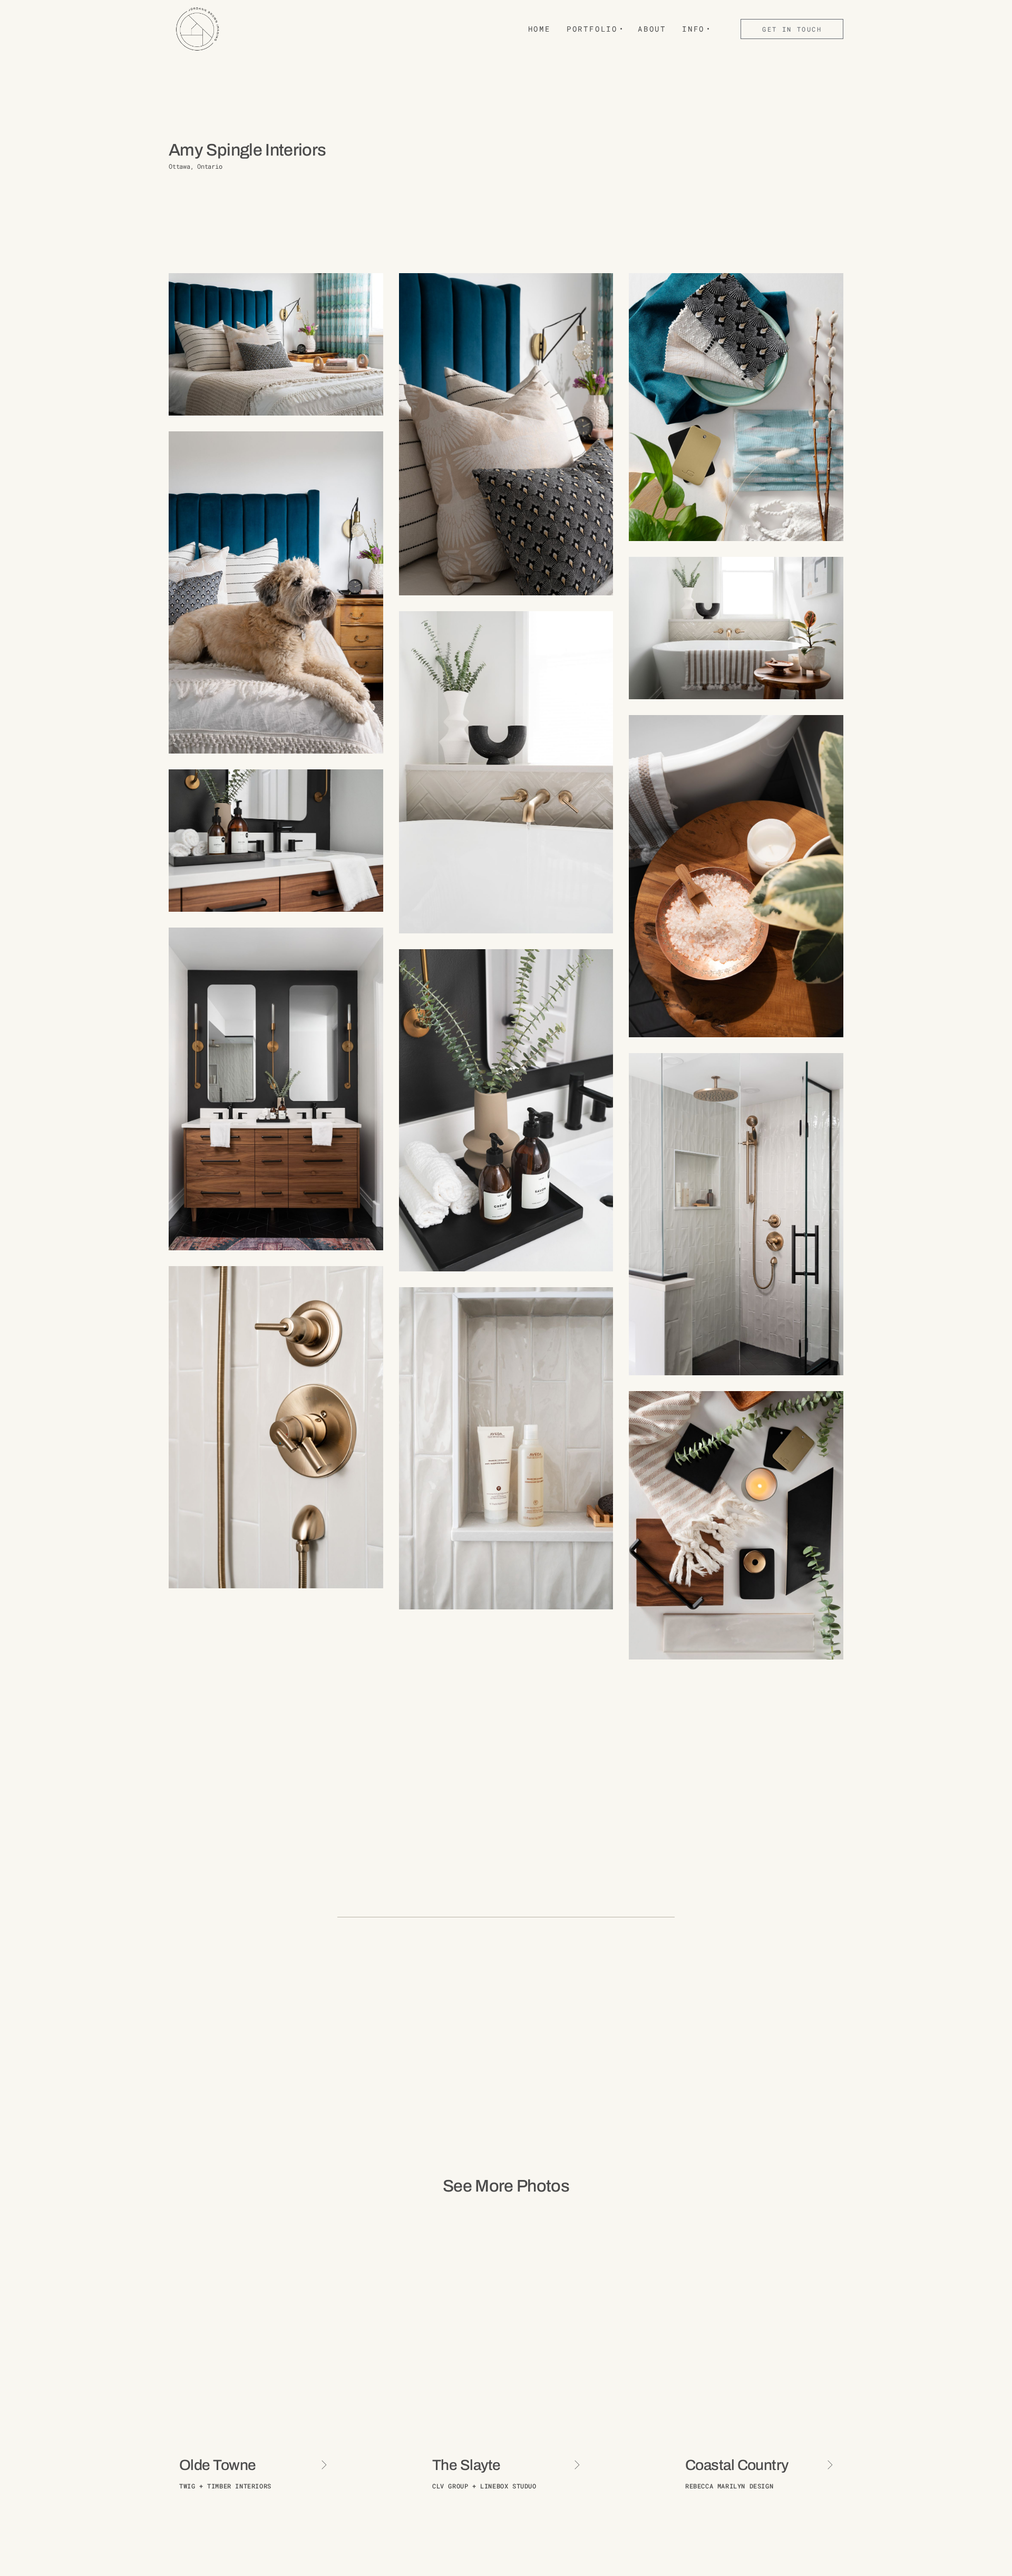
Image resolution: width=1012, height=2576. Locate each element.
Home (539, 29)
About (652, 29)
